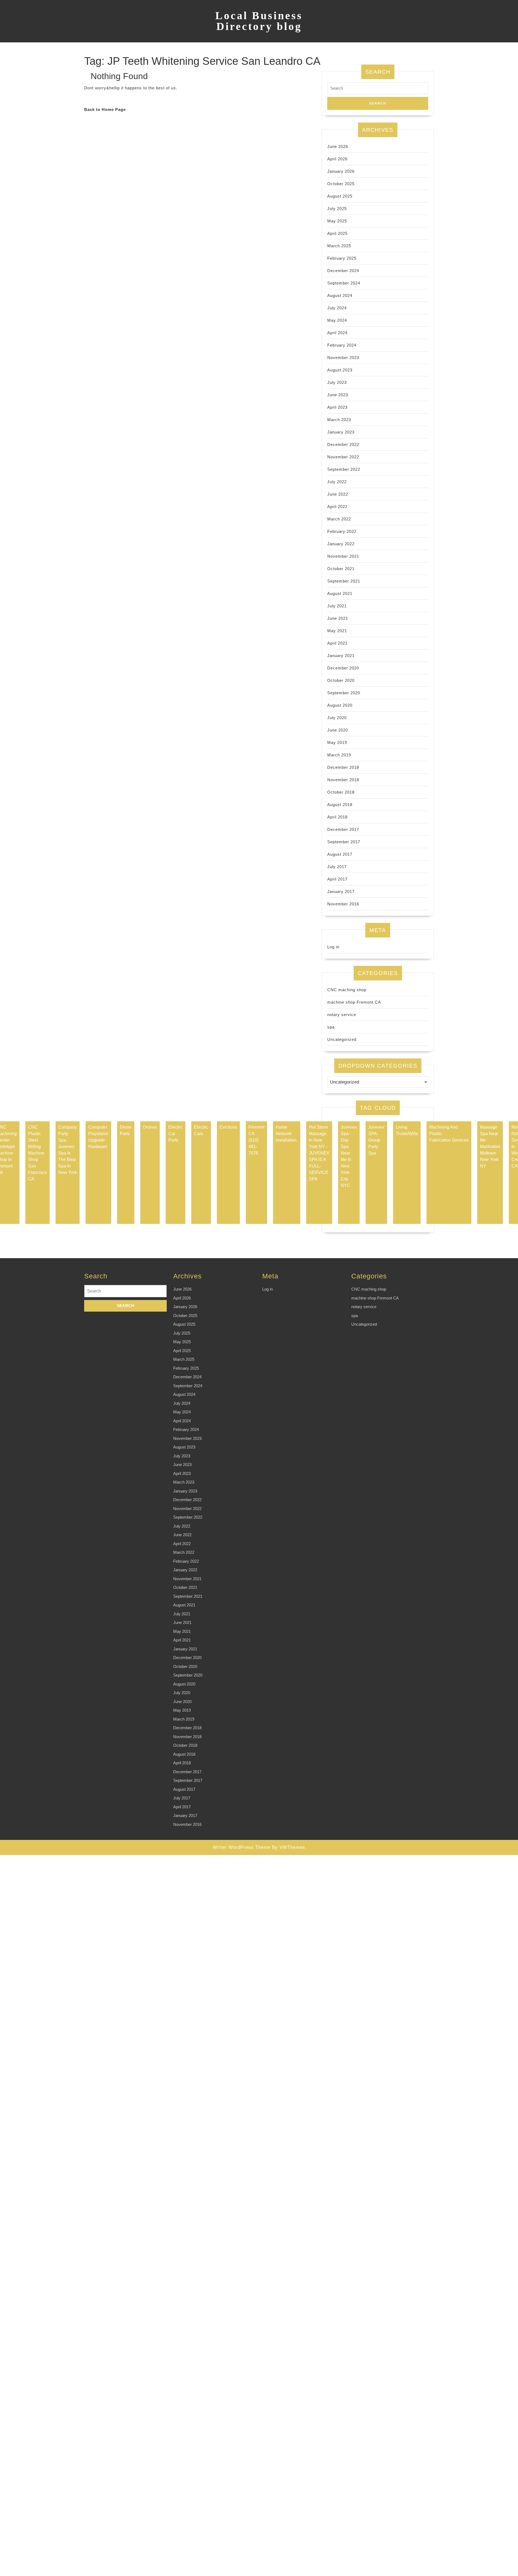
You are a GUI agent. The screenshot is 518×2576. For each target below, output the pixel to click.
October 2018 (341, 792)
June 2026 (338, 146)
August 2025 (340, 196)
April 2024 (337, 333)
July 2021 (337, 606)
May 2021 (337, 631)
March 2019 (339, 755)
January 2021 (341, 656)
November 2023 (343, 358)
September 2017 (344, 842)
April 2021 (337, 643)
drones (150, 1127)
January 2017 (341, 891)
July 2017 (337, 867)
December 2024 (343, 271)
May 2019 (337, 742)
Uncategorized (342, 1039)
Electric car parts (175, 1134)
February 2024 (342, 345)
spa (331, 1027)
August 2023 (340, 370)
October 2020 (341, 680)
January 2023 (341, 432)
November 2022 (343, 457)
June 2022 (338, 494)
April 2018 (337, 817)
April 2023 (337, 407)
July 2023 (337, 382)
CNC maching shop (347, 990)
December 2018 (343, 767)
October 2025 (341, 184)
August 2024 (340, 295)
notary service (342, 1015)
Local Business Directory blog (259, 21)
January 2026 (341, 171)
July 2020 (337, 718)
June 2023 (338, 395)
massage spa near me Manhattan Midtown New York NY (490, 1147)
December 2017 (343, 829)
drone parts (126, 1130)
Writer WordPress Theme (242, 1847)
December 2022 (343, 444)
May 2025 (337, 221)
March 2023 (339, 420)
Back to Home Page (105, 109)
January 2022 (341, 544)
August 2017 (340, 854)
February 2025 (342, 258)
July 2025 (337, 209)
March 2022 (339, 519)
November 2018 (343, 780)
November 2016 (343, 904)
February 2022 (342, 531)
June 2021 (338, 618)
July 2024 (337, 308)
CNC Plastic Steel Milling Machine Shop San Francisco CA (38, 1153)
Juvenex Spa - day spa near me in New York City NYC (349, 1156)
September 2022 (344, 469)
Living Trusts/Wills (407, 1130)
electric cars (201, 1130)
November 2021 (343, 556)
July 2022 (337, 482)
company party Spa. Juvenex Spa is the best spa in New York (68, 1150)
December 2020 (343, 668)
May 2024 (337, 320)
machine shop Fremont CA (354, 1002)
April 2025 (337, 233)
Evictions (228, 1127)
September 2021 (344, 581)
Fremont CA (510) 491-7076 (256, 1140)
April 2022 (337, 507)
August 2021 (340, 593)
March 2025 (339, 246)
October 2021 (341, 569)
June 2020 (338, 730)
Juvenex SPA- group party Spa (376, 1140)
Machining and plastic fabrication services (449, 1134)
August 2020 (340, 705)
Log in (333, 947)
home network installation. (287, 1134)
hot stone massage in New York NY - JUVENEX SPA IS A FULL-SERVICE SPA (319, 1153)
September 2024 (344, 283)
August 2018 (340, 805)
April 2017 (337, 879)
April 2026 (337, 159)
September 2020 (344, 693)
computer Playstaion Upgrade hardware (98, 1137)
